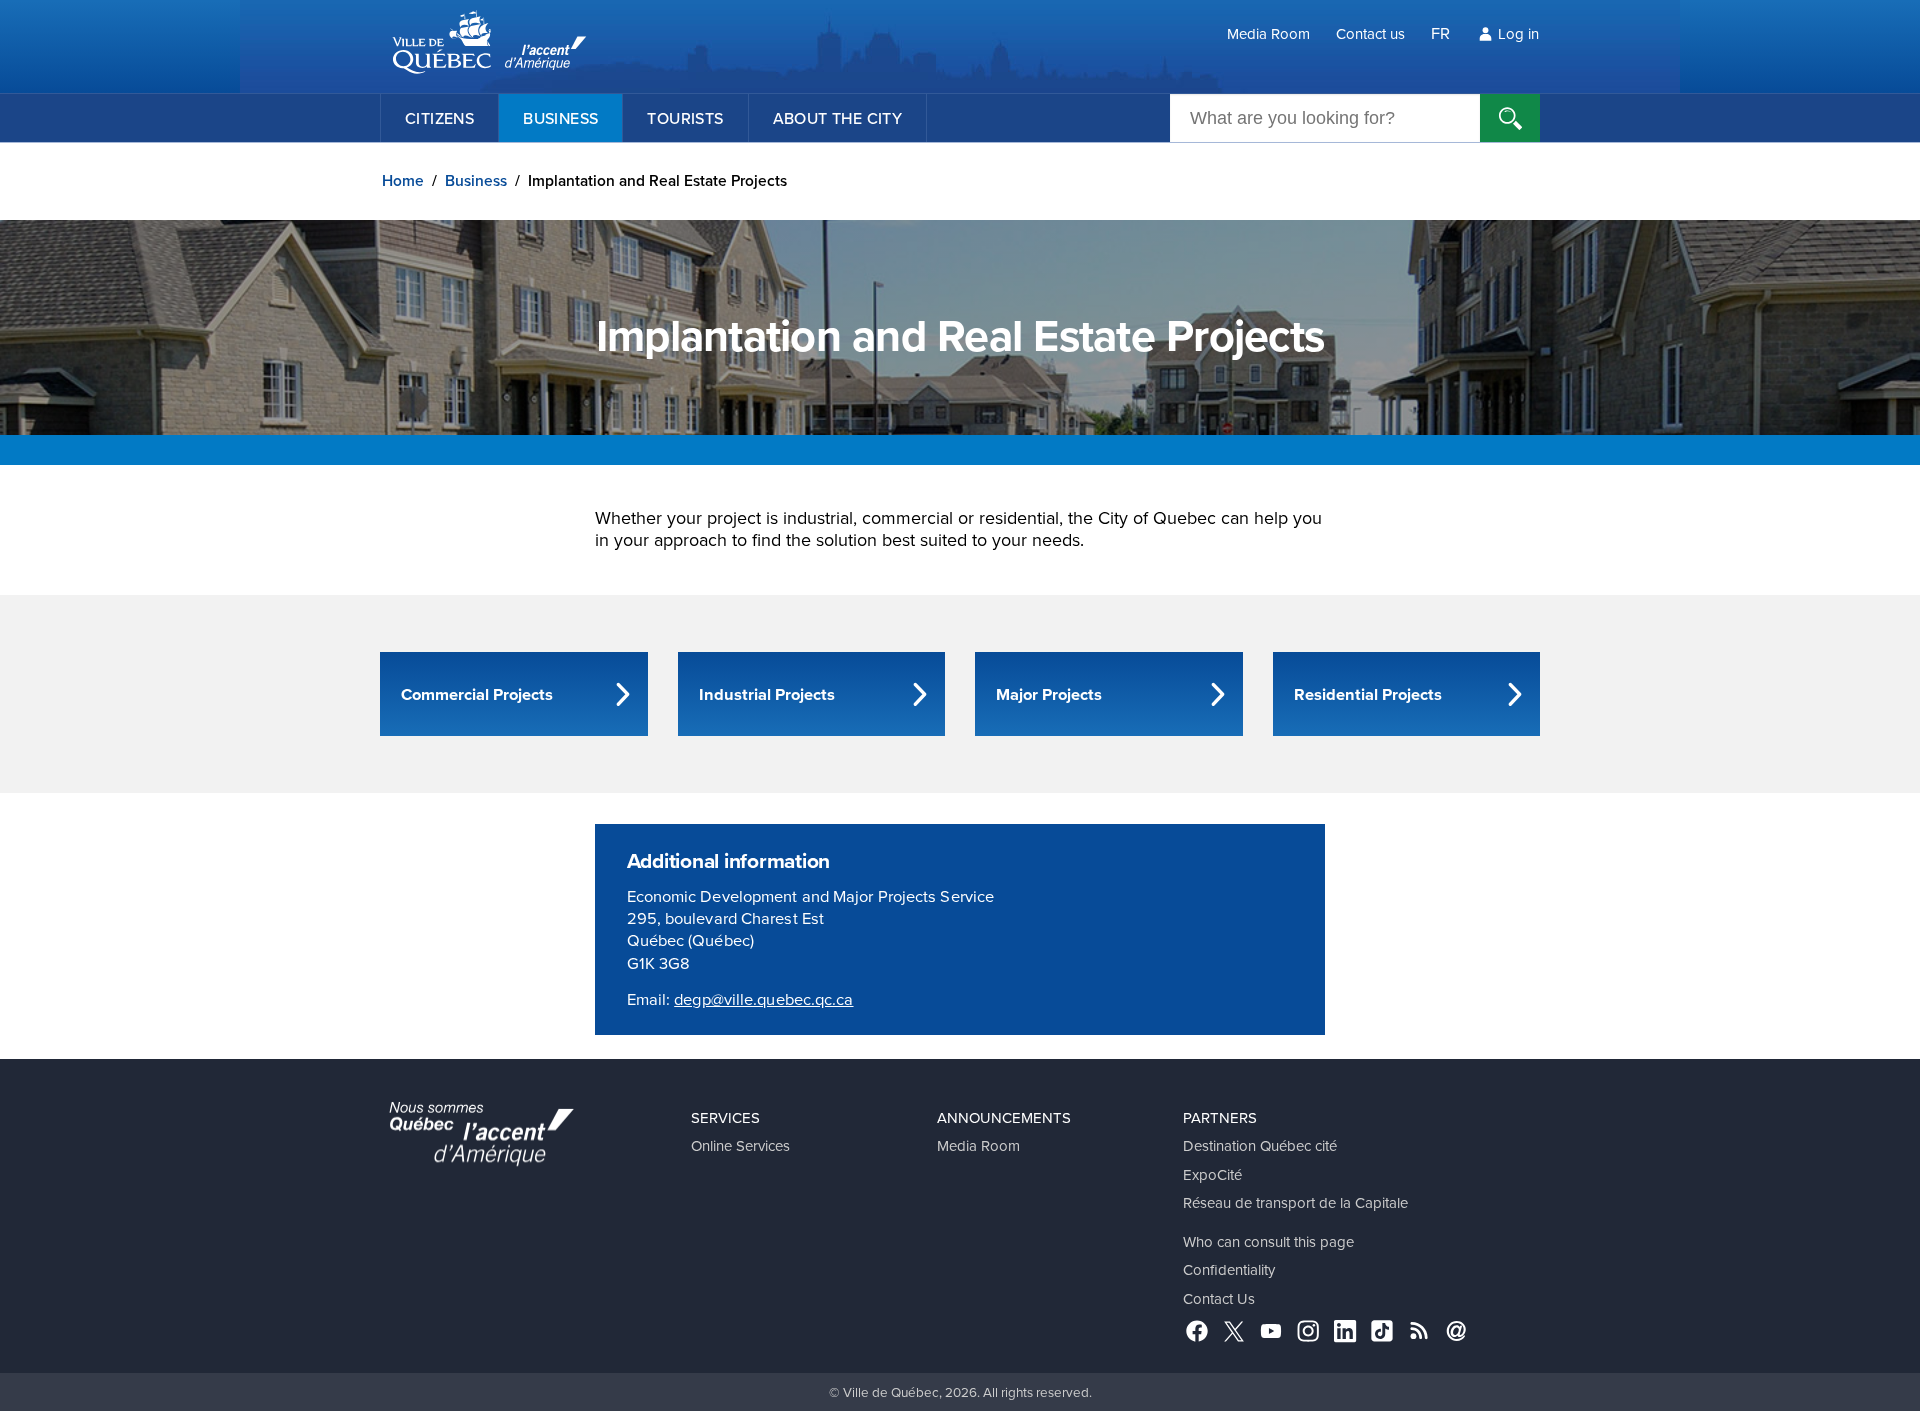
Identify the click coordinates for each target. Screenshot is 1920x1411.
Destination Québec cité (1260, 1145)
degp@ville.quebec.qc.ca (763, 998)
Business (560, 118)
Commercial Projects (477, 694)
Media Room (1268, 33)
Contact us (1370, 33)
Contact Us (1219, 1298)
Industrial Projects (767, 694)
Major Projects (1049, 694)
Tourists (685, 118)
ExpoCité (1212, 1174)
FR (1440, 32)
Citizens (439, 118)
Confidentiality (1229, 1269)
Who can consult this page (1268, 1241)
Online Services (740, 1145)
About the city (838, 118)
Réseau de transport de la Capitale (1295, 1202)
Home (403, 180)
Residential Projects (1368, 694)
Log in (1518, 33)
